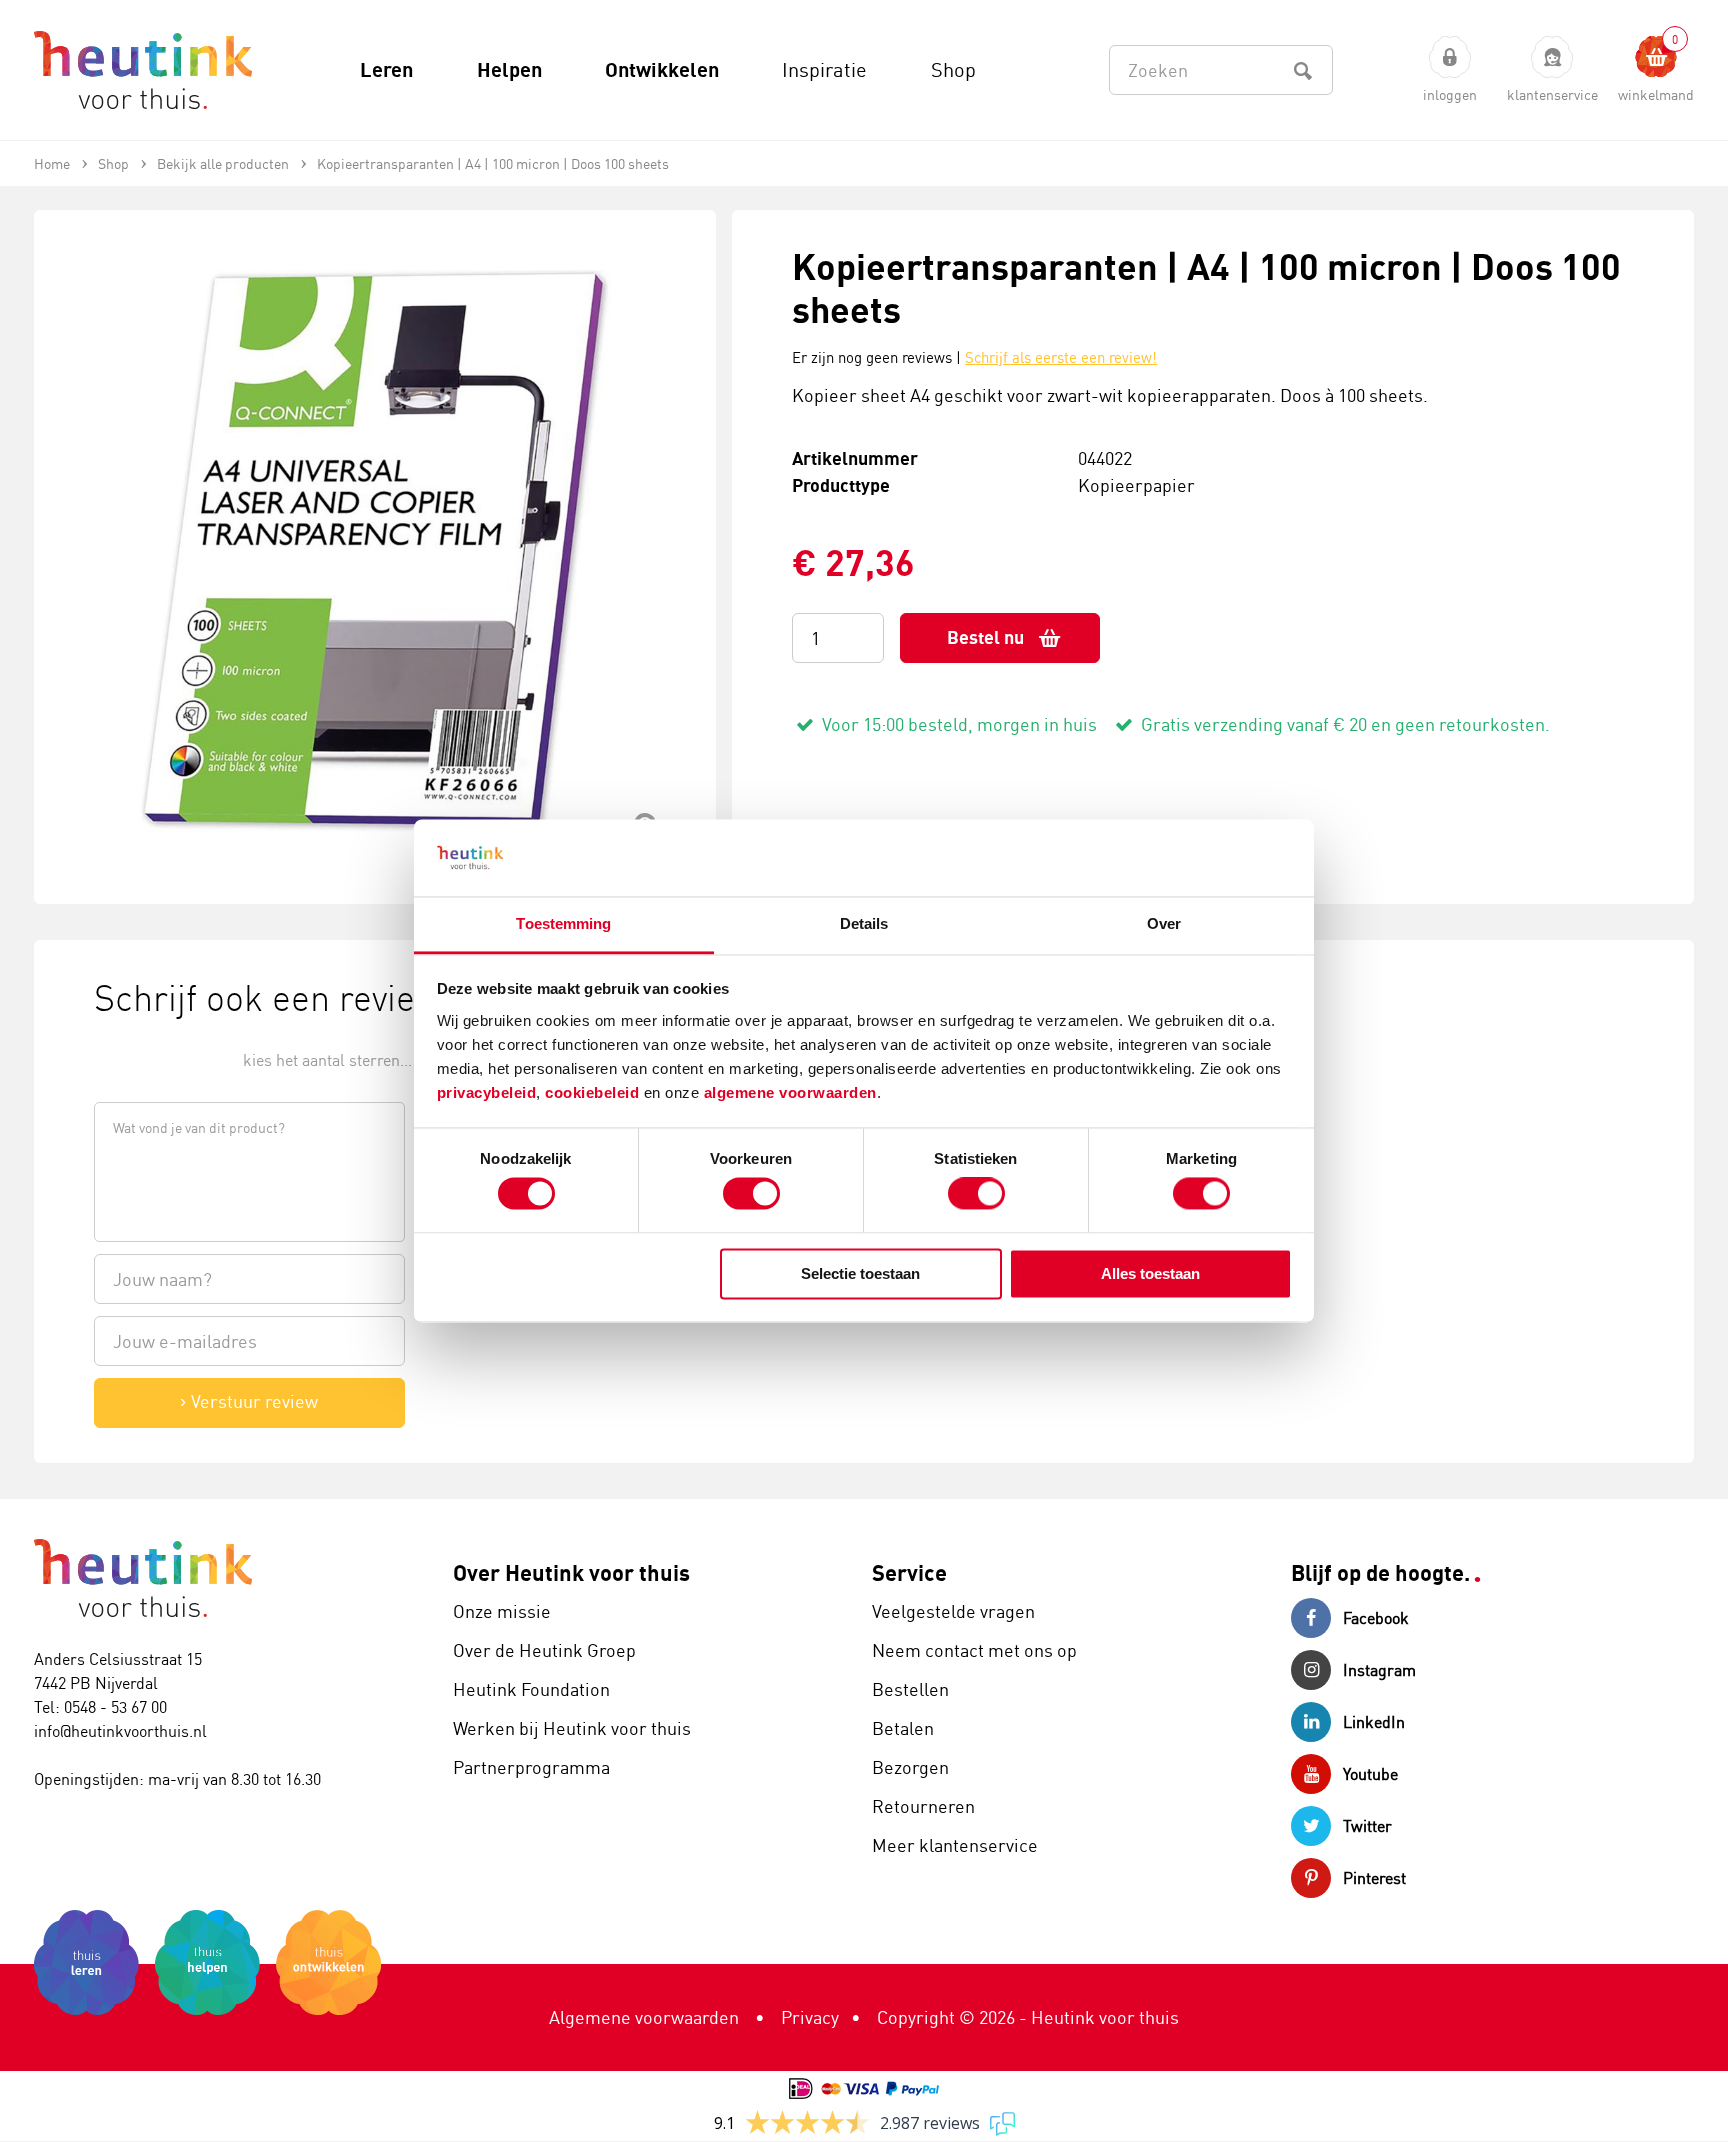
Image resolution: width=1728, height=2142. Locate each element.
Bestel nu (985, 637)
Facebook (1376, 1618)
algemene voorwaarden (790, 1092)
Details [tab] (864, 923)
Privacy (810, 2017)
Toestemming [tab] (563, 923)
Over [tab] (1164, 923)
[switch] (751, 1194)
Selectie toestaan (860, 1273)
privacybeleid (487, 1092)
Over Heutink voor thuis (571, 1572)
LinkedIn (1374, 1722)
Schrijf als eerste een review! (1061, 357)
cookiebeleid (594, 1092)
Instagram (1379, 1670)
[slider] (161, 1058)
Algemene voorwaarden (644, 2017)
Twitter (1367, 1826)
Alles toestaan (1150, 1273)
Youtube (1370, 1774)
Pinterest (1374, 1878)
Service (909, 1572)
